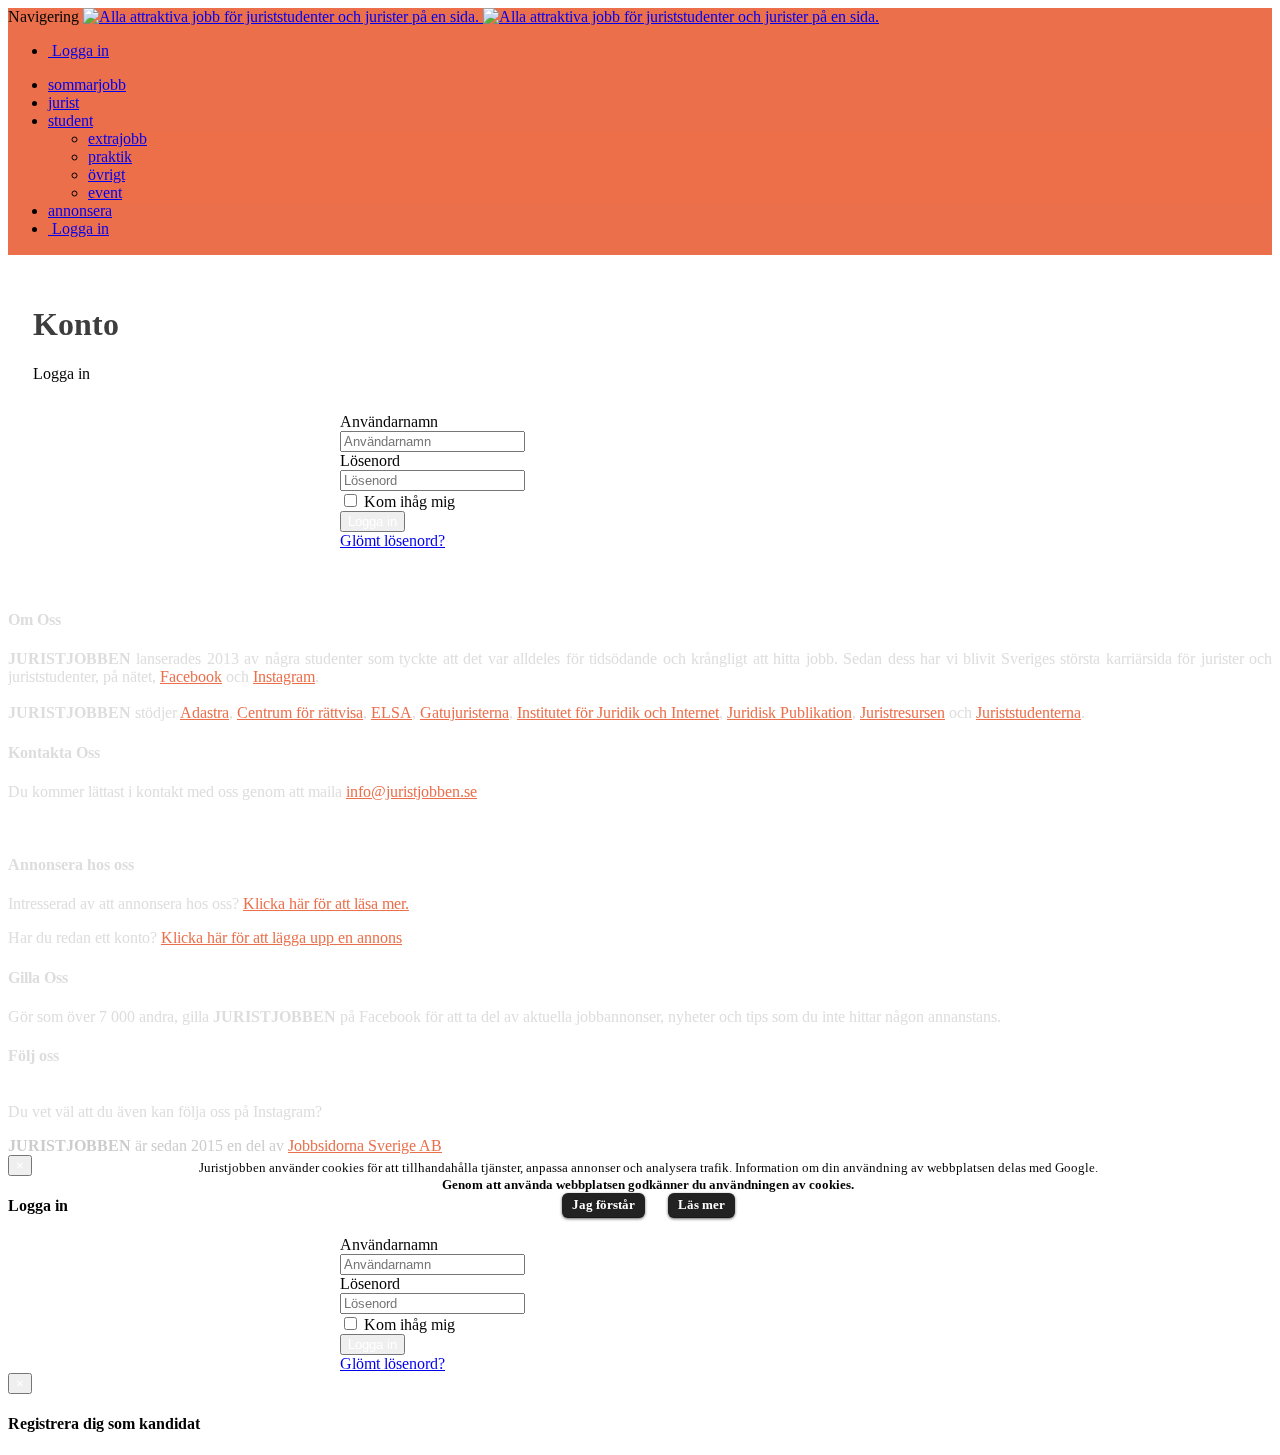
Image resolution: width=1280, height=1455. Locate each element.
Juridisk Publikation (789, 712)
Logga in (78, 50)
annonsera (80, 210)
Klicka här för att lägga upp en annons (281, 937)
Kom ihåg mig (407, 501)
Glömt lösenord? (392, 540)
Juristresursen (902, 712)
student (70, 120)
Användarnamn (389, 421)
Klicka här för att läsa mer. (326, 903)
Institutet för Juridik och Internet (618, 712)
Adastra (204, 712)
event (105, 192)
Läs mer (701, 1204)
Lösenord (370, 460)
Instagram (284, 676)
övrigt (106, 174)
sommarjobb (87, 84)
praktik (110, 156)
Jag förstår (603, 1204)
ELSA (391, 712)
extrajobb (117, 138)
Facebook (191, 676)
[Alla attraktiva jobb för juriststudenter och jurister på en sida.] (481, 16)
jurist (63, 102)
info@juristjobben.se (411, 791)
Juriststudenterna (1028, 712)
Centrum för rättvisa (300, 712)
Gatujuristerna (464, 712)
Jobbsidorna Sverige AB (365, 1145)
